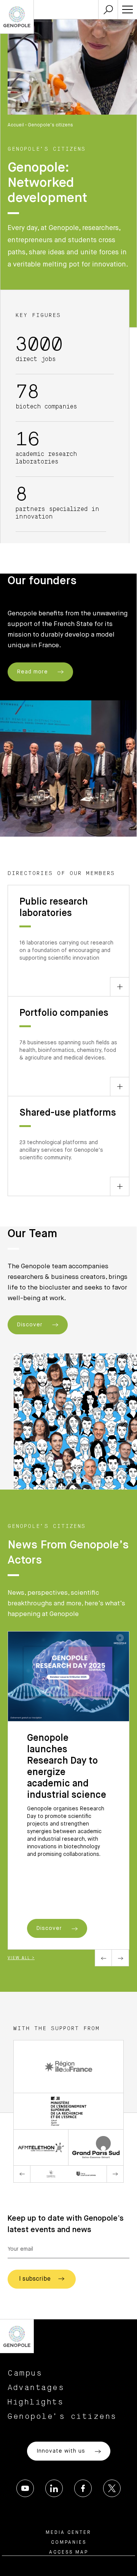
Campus (25, 2373)
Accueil (16, 125)
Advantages (36, 2388)
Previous (103, 1958)
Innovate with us (62, 2451)
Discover (31, 1325)
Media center (68, 2533)
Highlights (36, 2402)
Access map (69, 2552)
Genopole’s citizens (62, 2417)
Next (120, 1958)
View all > (21, 1958)
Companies (69, 2543)
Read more (33, 672)
